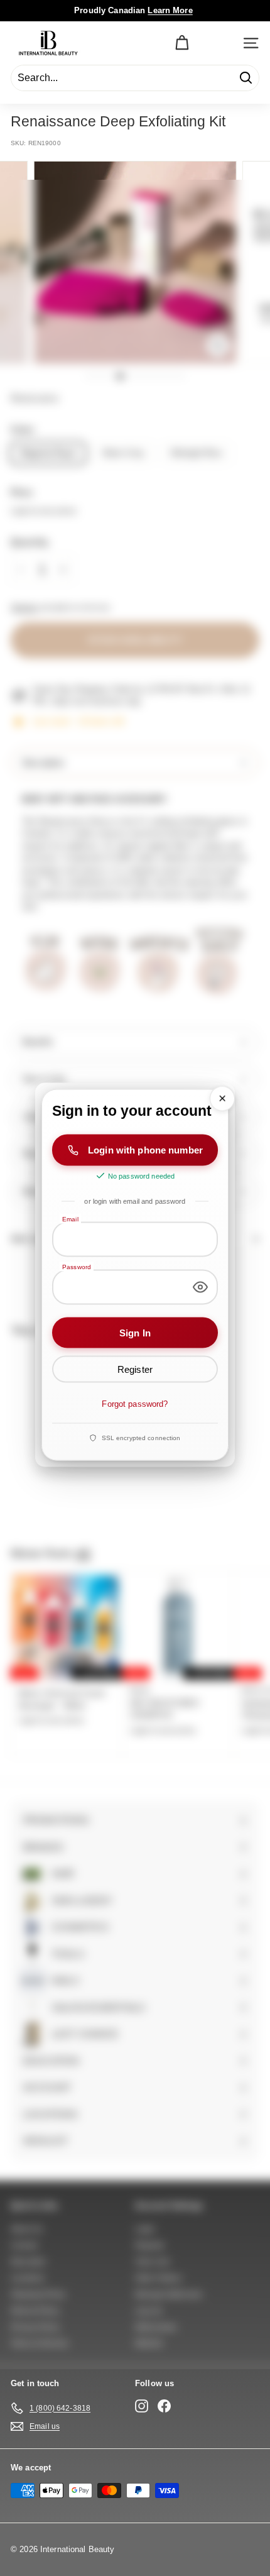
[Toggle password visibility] (200, 1287)
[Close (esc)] (222, 1099)
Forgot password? (135, 1404)
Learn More (170, 10)
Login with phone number (145, 1150)
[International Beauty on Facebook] (164, 2406)
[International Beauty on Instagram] (142, 2406)
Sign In (135, 1332)
